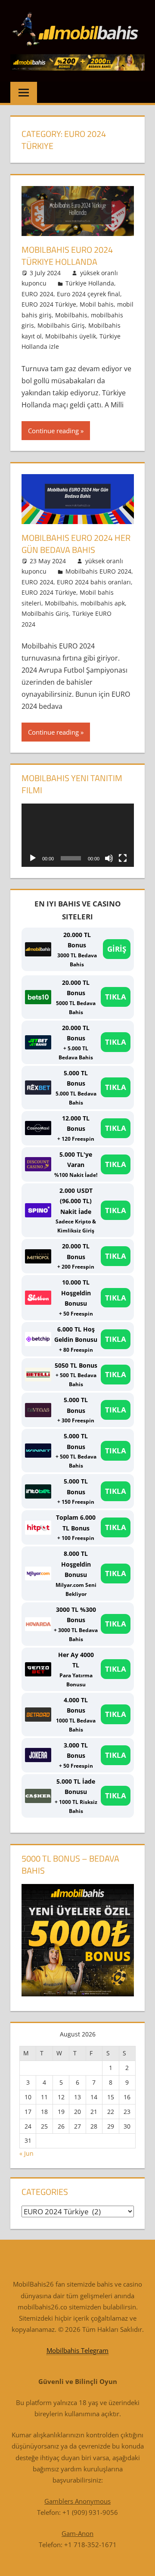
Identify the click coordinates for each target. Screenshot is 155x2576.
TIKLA (116, 997)
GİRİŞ (117, 949)
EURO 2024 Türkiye (49, 304)
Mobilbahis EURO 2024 (98, 571)
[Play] (33, 858)
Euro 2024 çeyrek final (88, 294)
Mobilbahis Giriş (61, 325)
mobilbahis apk (103, 603)
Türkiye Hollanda (90, 283)
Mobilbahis (71, 315)
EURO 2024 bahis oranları (94, 582)
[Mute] (109, 858)
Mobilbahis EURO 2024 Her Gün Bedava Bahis (76, 544)
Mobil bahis (97, 304)
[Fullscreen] (123, 858)
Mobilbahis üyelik (71, 336)
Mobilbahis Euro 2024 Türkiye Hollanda (67, 256)
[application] (78, 835)
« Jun (26, 2153)
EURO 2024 (37, 294)
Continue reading (53, 431)
